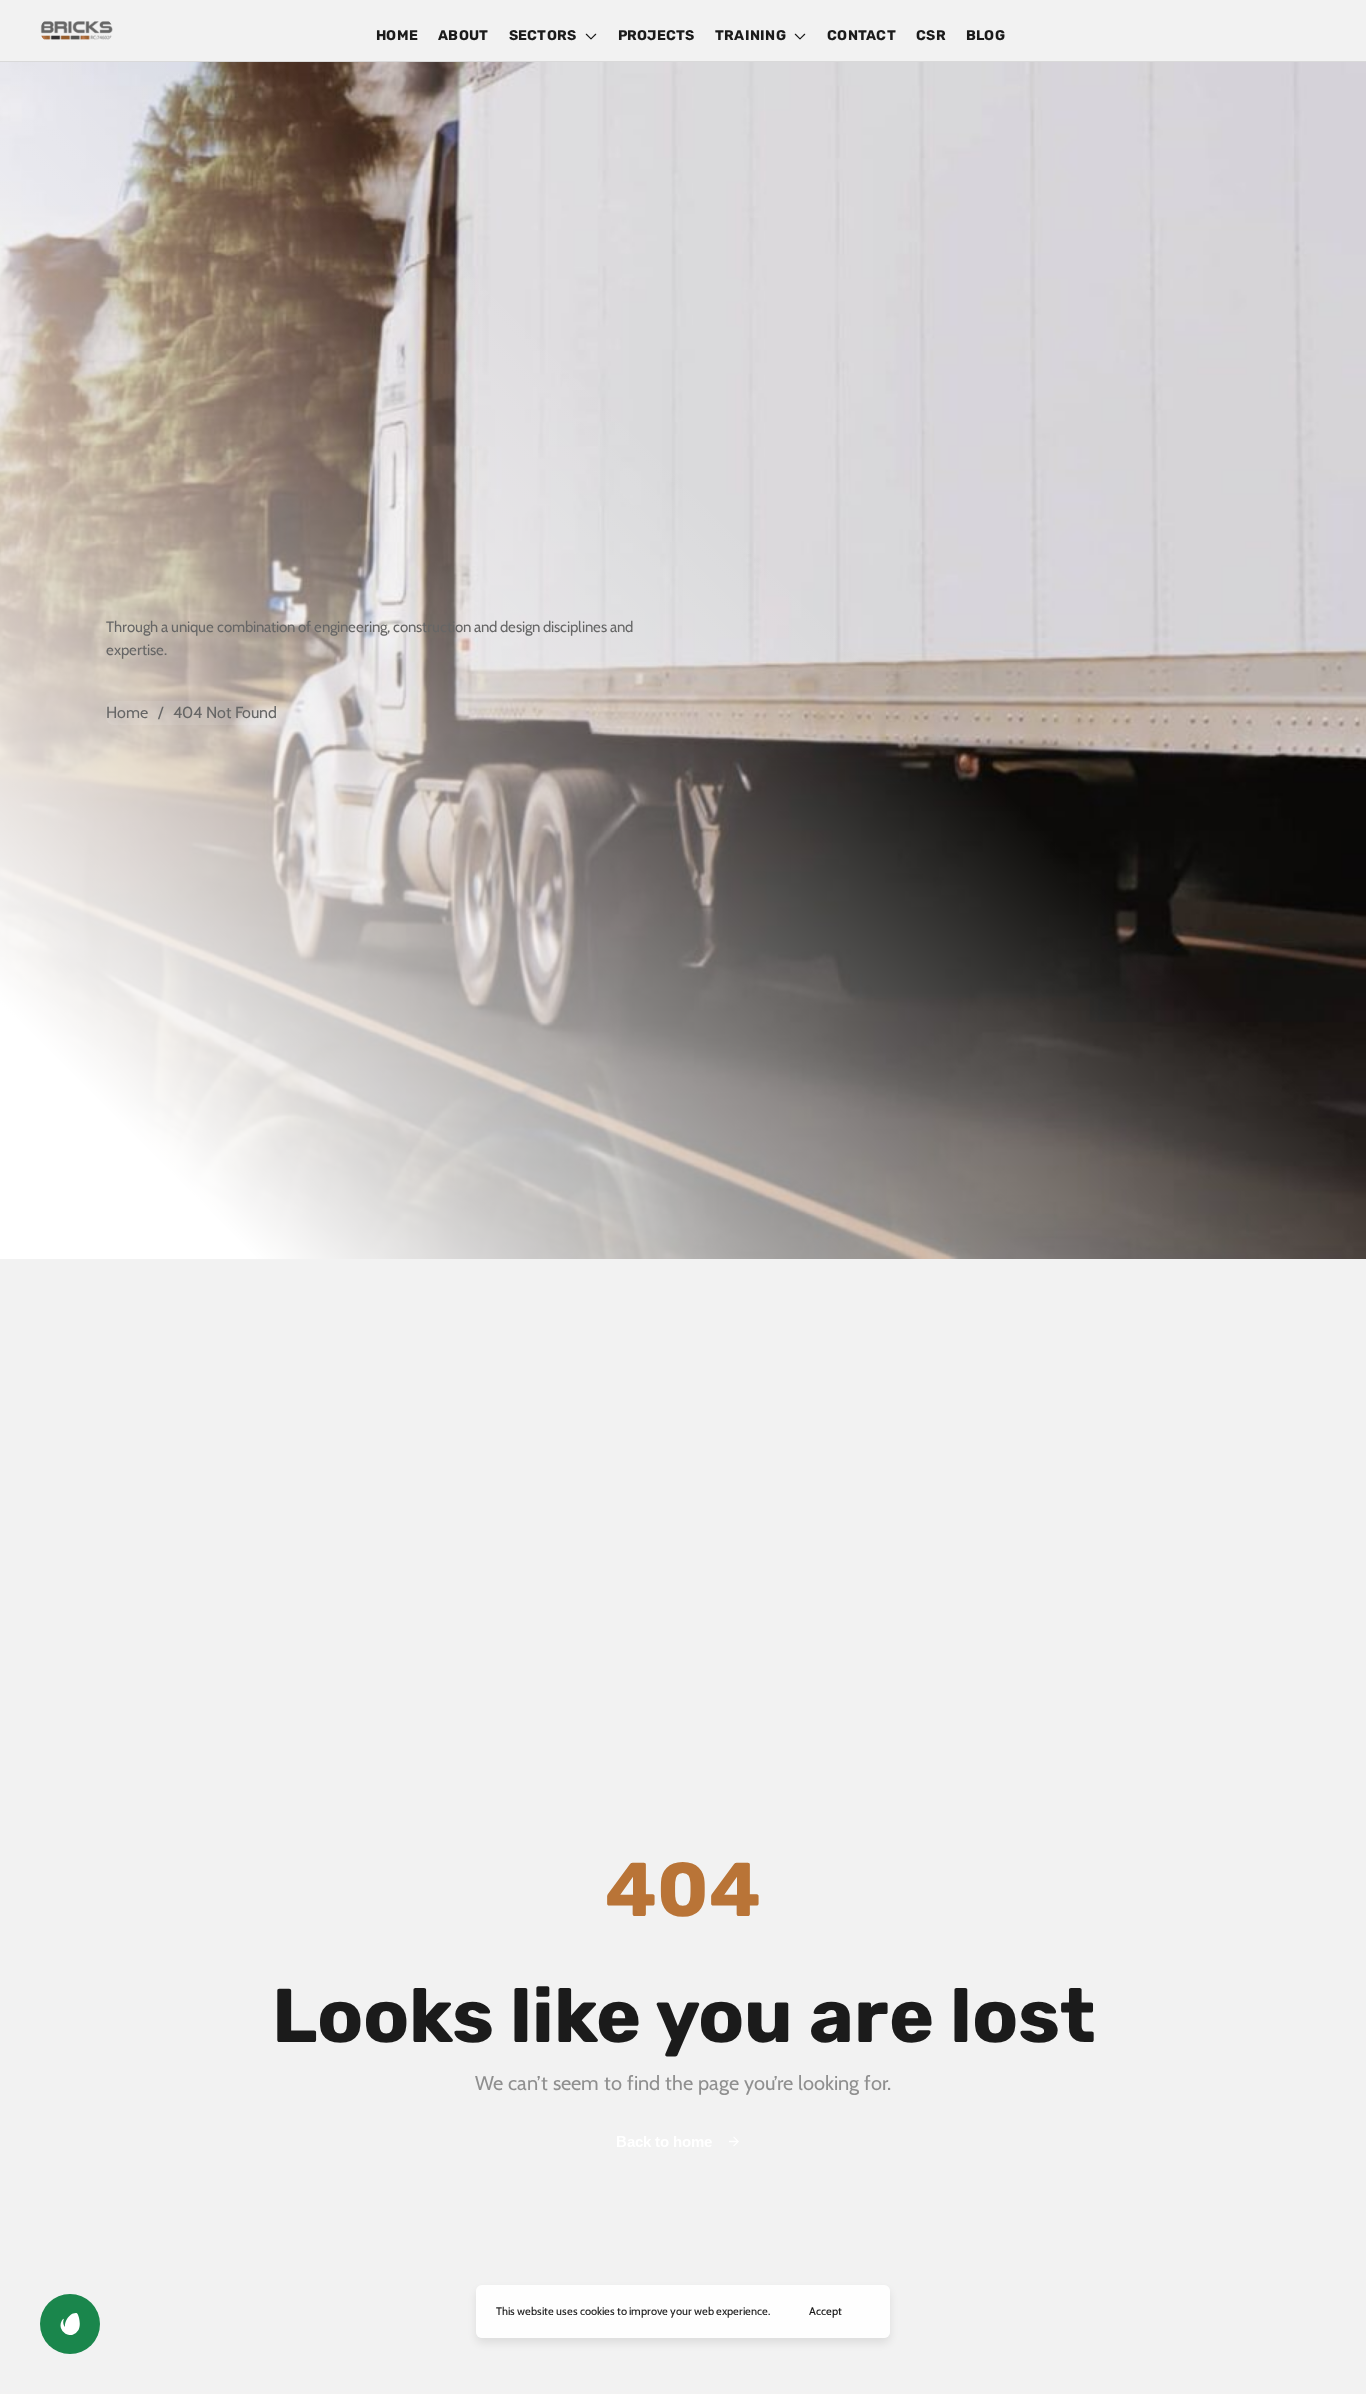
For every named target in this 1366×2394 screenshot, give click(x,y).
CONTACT (861, 35)
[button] (70, 2324)
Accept (825, 2311)
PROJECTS (656, 35)
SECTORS (543, 35)
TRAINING (750, 35)
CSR (931, 35)
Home (127, 712)
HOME (397, 35)
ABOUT (463, 35)
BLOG (985, 35)
